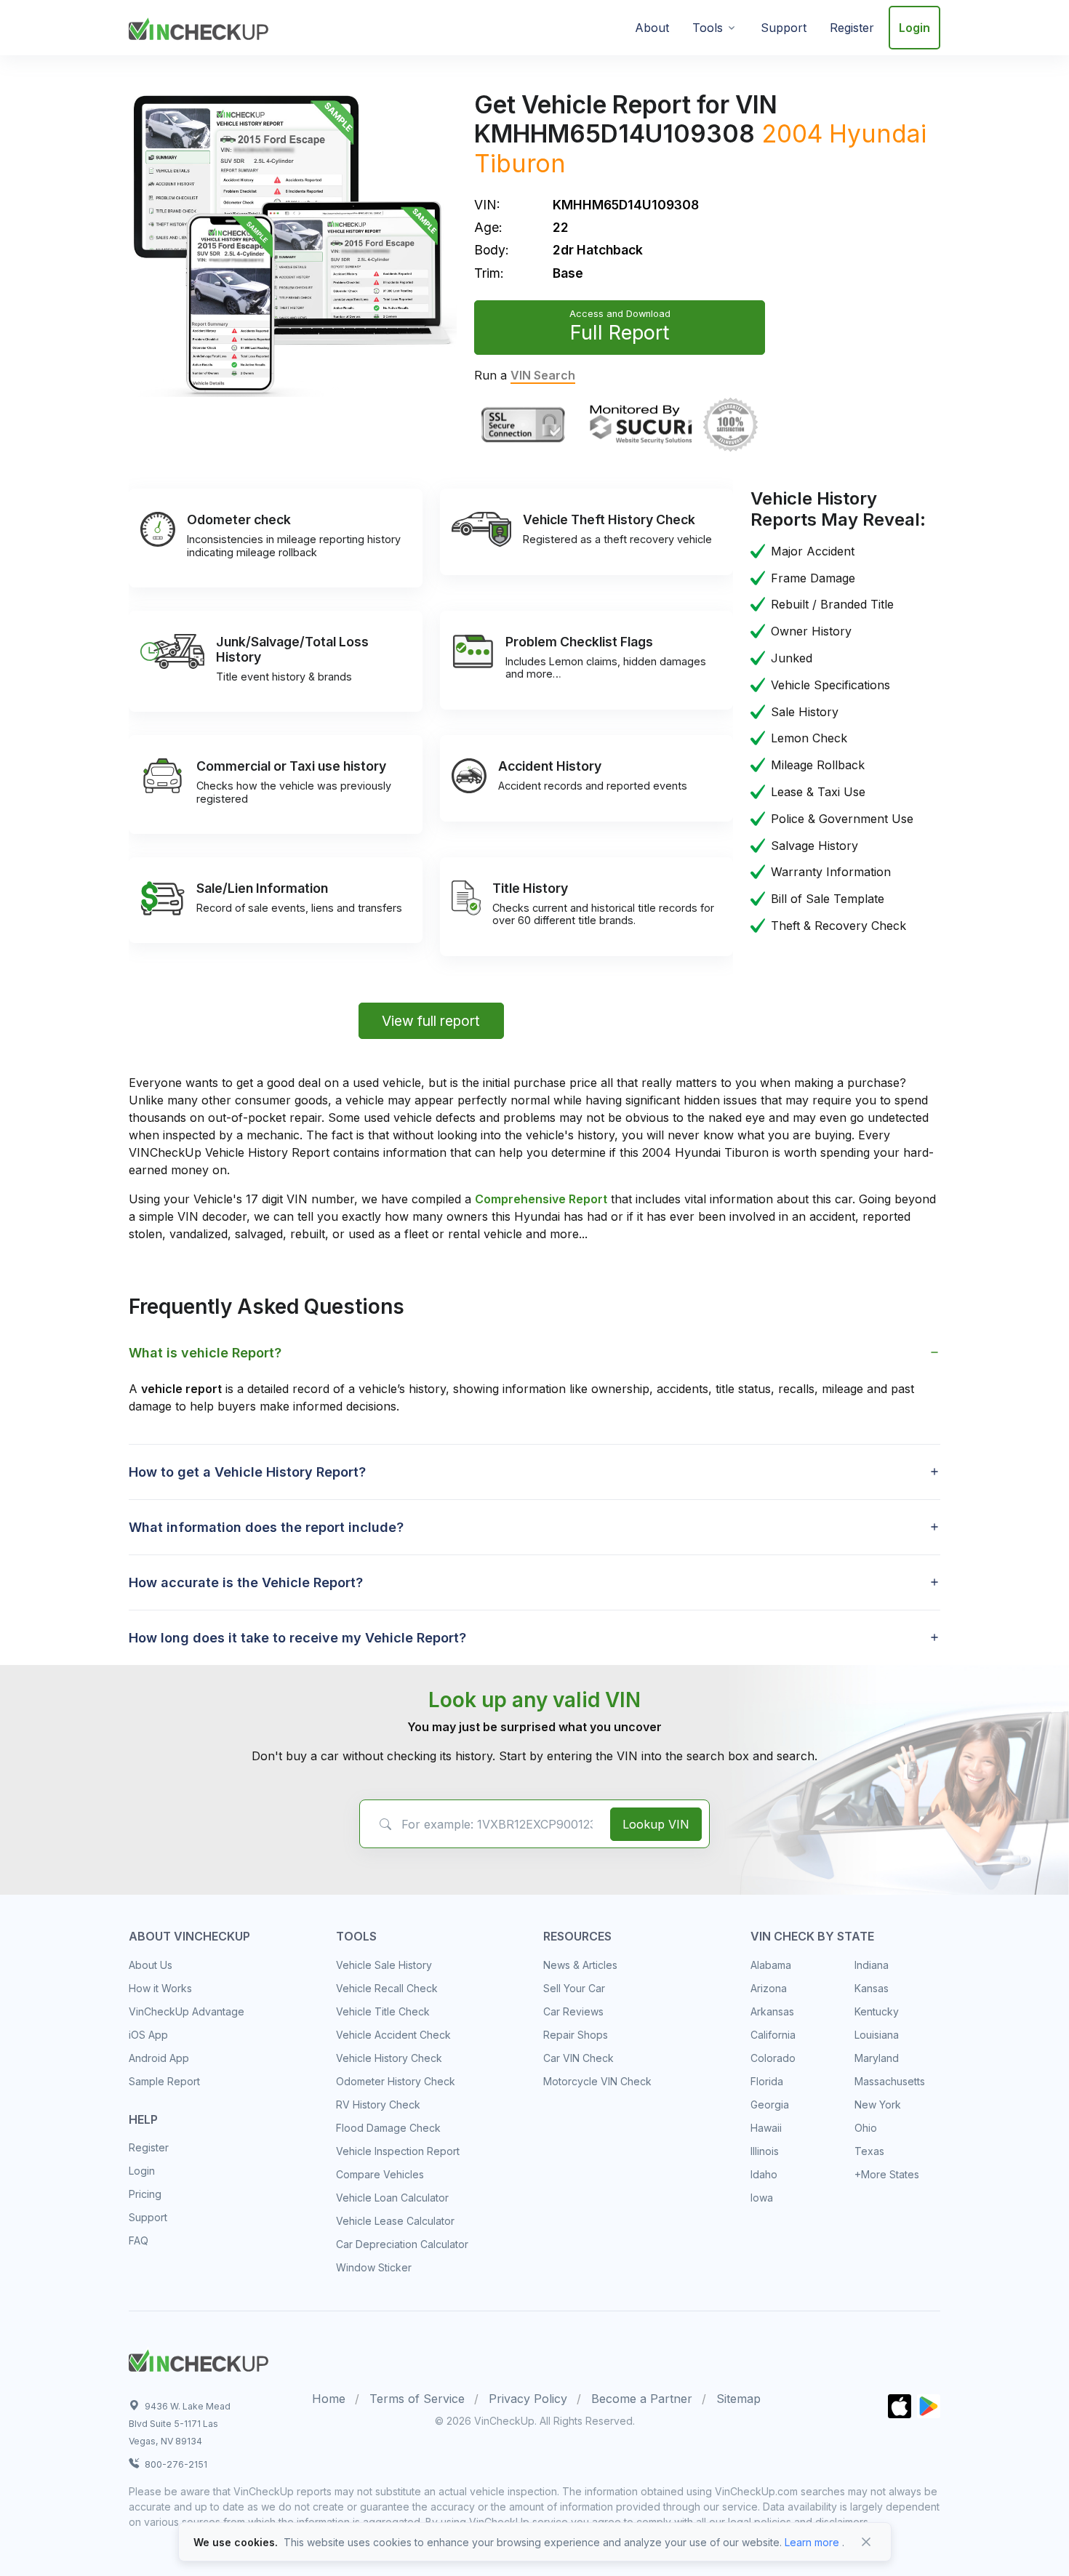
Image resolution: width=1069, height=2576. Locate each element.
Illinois (765, 2151)
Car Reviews (573, 2011)
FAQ (139, 2240)
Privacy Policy (528, 2399)
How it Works (160, 1988)
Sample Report (164, 2081)
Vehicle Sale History (384, 1965)
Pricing (145, 2194)
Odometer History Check (396, 2081)
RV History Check (378, 2104)
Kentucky (877, 2011)
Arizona (769, 1988)
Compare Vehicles (380, 2174)
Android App (159, 2058)
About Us (151, 1965)
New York (878, 2104)
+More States (887, 2174)
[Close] (866, 2542)
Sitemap (738, 2399)
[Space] (199, 2359)
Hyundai (878, 133)
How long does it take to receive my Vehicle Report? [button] (297, 1638)
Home (329, 2399)
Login (914, 28)
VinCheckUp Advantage (187, 2011)
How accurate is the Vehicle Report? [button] (246, 1582)
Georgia (770, 2104)
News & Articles (580, 1965)
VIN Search (543, 375)
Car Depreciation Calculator (402, 2244)
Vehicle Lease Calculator (395, 2221)
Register (852, 28)
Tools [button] (708, 28)
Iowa (762, 2198)
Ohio (866, 2128)
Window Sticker (374, 2267)
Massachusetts (890, 2081)
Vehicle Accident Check (393, 2035)
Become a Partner (642, 2399)
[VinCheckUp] (199, 26)
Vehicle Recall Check (387, 1988)
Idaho (764, 2174)
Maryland (877, 2058)
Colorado (773, 2058)
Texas (869, 2151)
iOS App (148, 2035)
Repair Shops (576, 2035)
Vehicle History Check (389, 2058)
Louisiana (877, 2035)
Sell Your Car (574, 1988)
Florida (767, 2081)
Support (784, 28)
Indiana (872, 1965)
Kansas (872, 1988)
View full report (431, 1021)
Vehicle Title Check (383, 2011)
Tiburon (520, 163)
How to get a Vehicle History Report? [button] (247, 1472)
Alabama (771, 1965)
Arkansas (772, 2011)
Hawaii (766, 2128)
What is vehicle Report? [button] (205, 1353)
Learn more (812, 2542)
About (652, 28)
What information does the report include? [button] (266, 1527)
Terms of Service (417, 2399)
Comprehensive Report (541, 1199)
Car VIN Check (578, 2058)
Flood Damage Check (388, 2128)
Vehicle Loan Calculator (392, 2198)
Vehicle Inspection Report (398, 2151)
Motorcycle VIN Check (597, 2081)
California (773, 2035)
